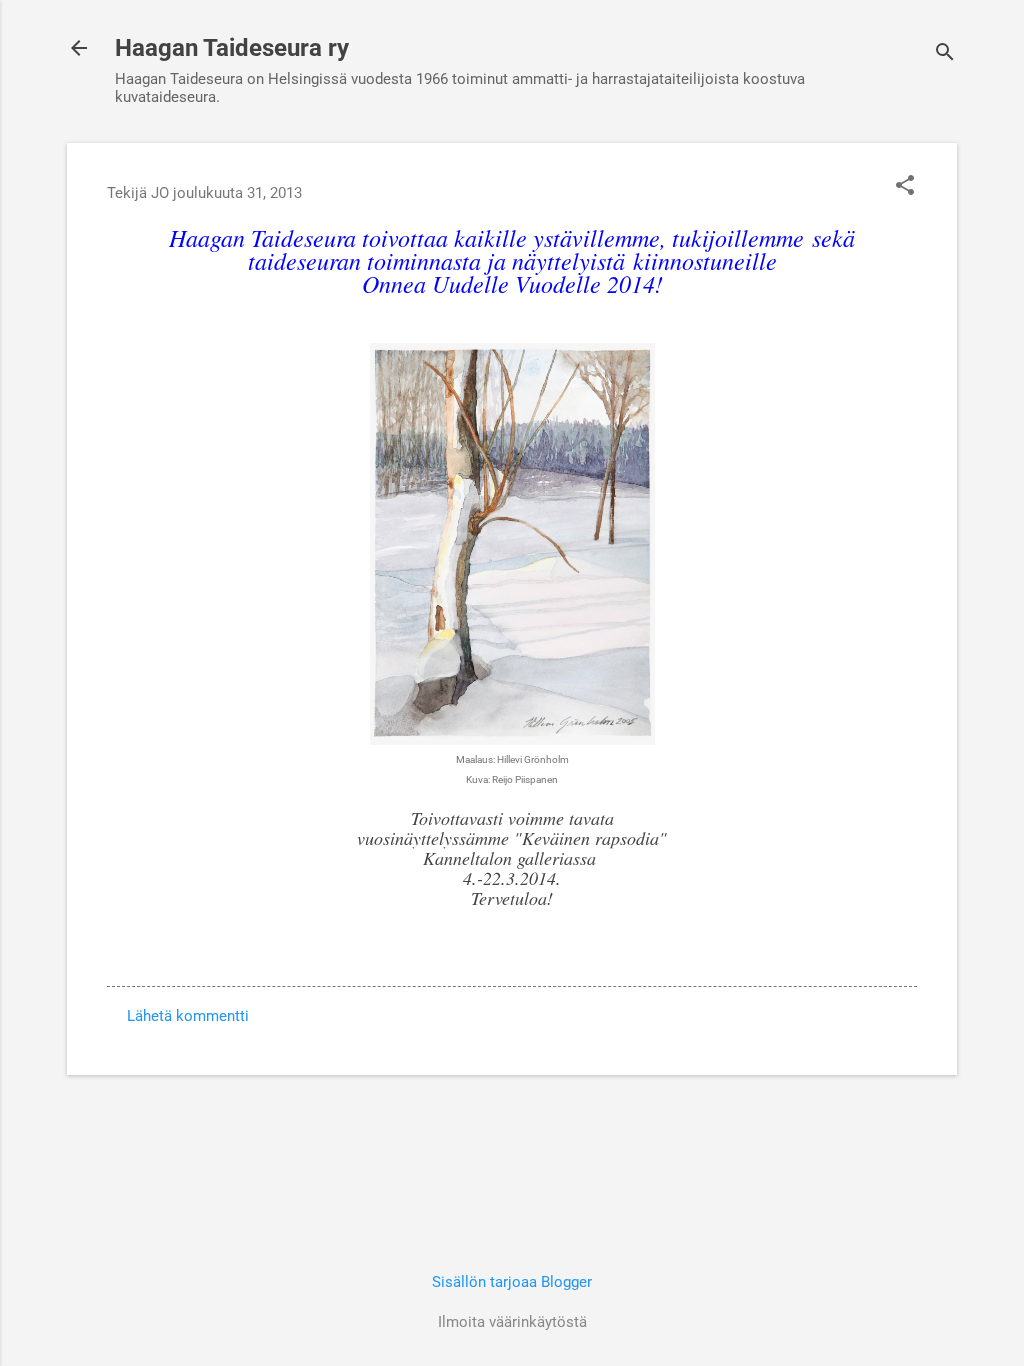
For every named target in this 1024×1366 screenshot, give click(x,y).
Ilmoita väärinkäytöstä (512, 1322)
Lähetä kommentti (188, 1016)
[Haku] (945, 54)
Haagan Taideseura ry (232, 48)
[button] (905, 187)
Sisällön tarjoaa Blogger (512, 1282)
